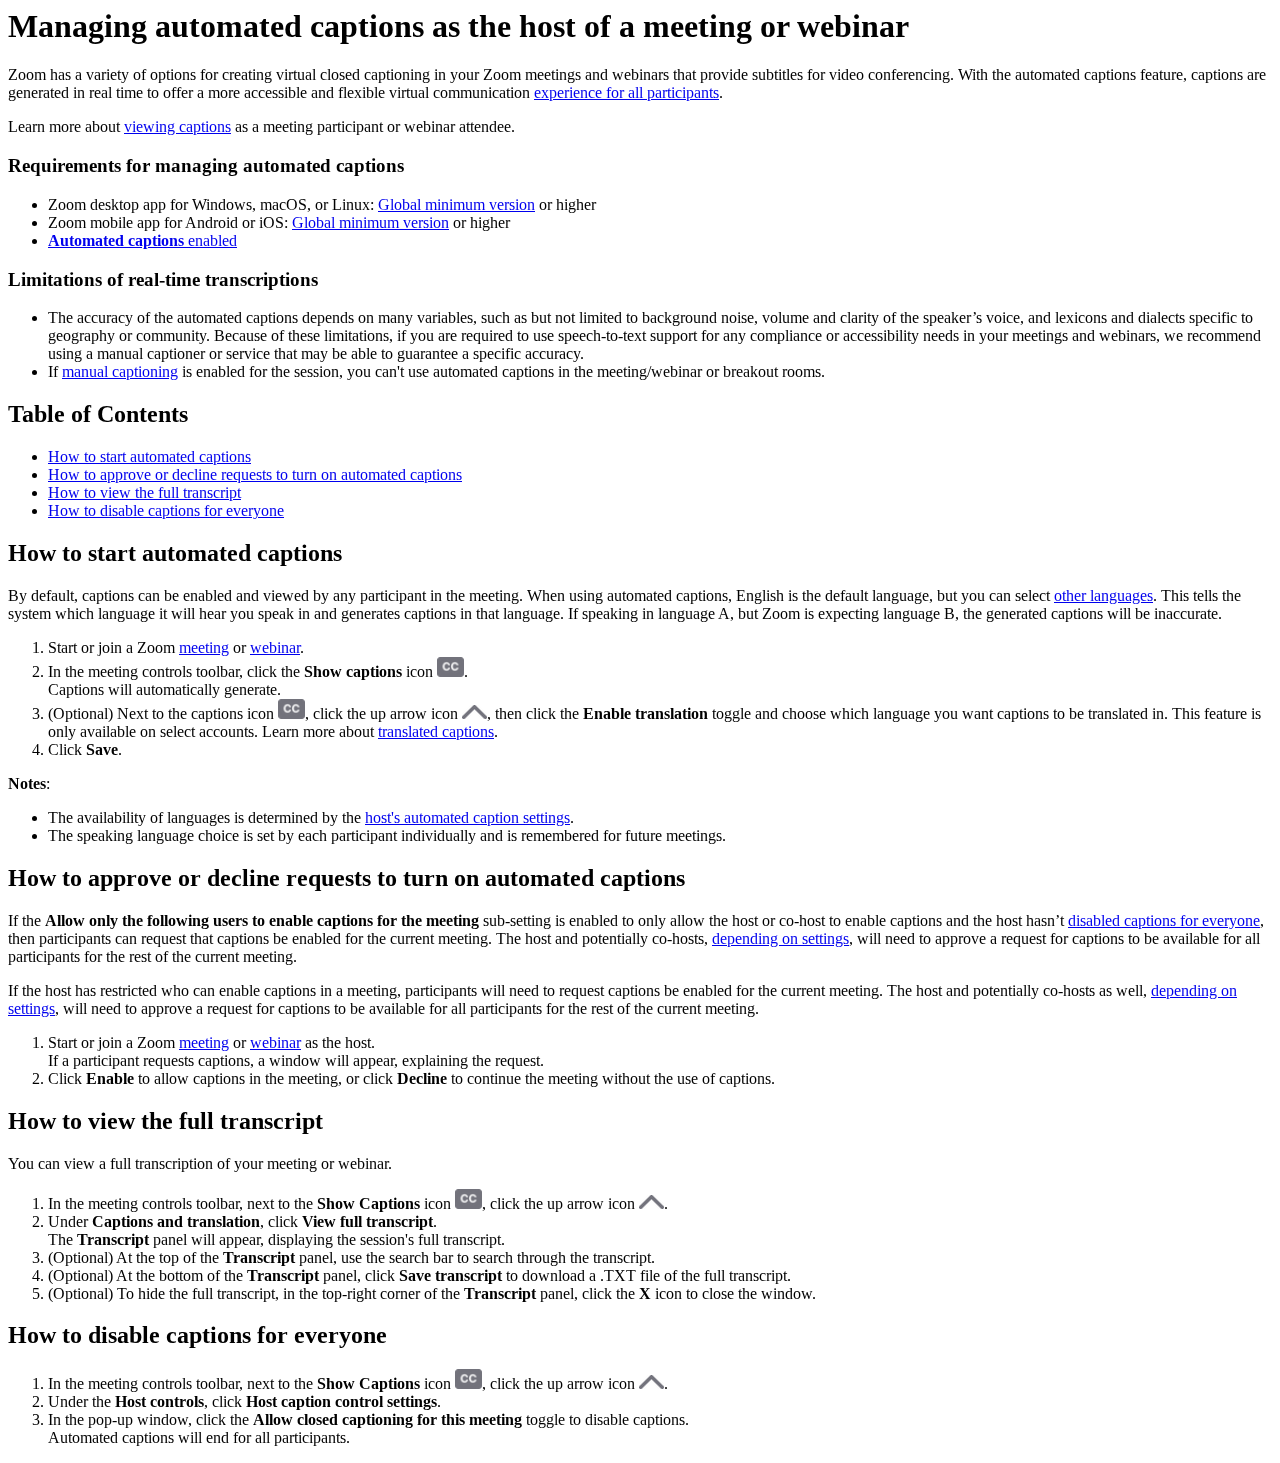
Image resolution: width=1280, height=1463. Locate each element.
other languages (1103, 595)
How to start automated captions (149, 456)
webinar (275, 647)
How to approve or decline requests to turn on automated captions (255, 474)
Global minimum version (456, 204)
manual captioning (120, 371)
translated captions (436, 731)
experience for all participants (626, 92)
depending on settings (780, 938)
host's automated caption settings (467, 817)
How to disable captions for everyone (166, 510)
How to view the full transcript (144, 492)
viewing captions (177, 126)
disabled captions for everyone (1164, 920)
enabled (142, 240)
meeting (204, 647)
